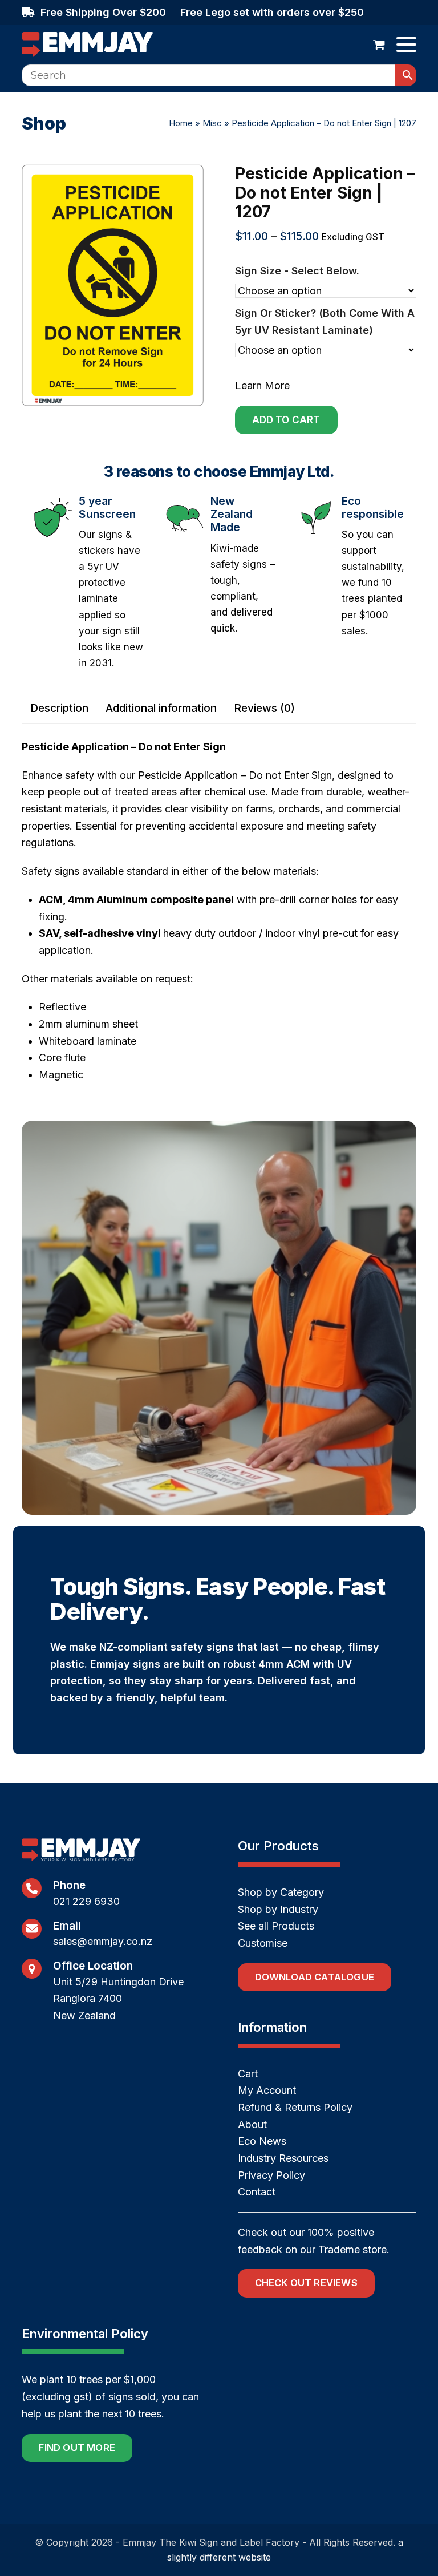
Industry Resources (283, 2158)
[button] (379, 45)
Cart (248, 2074)
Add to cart (286, 420)
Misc (212, 123)
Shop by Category (281, 1892)
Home (181, 123)
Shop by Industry (278, 1909)
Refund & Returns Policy (295, 2107)
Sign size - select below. (297, 271)
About (252, 2124)
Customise (263, 1943)
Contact (257, 2192)
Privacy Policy (271, 2175)
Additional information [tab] (161, 708)
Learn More (262, 385)
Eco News (262, 2141)
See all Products (276, 1926)
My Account (267, 2090)
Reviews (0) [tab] (264, 708)
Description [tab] (59, 708)
